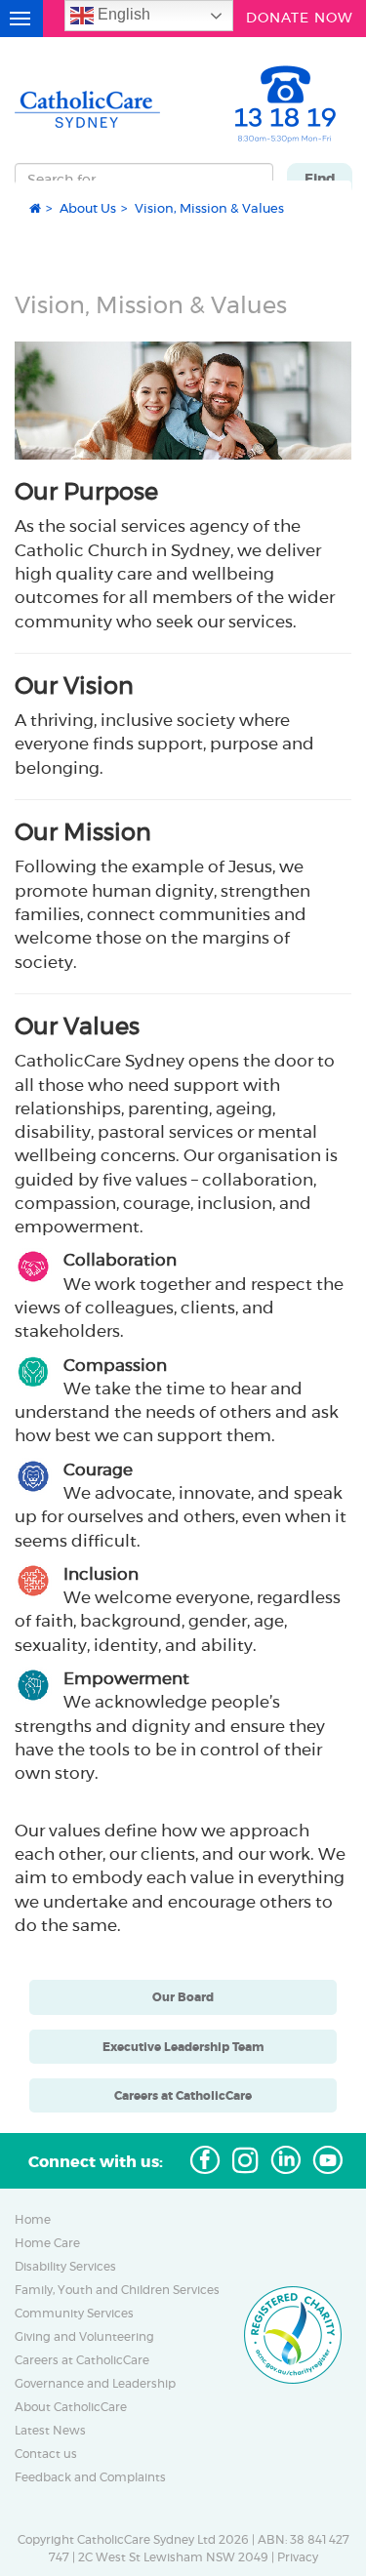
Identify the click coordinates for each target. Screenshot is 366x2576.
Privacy (298, 2557)
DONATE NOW (300, 16)
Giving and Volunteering (84, 2337)
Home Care (47, 2243)
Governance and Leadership (95, 2384)
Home (33, 2220)
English (122, 14)
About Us (88, 208)
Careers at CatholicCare (82, 2360)
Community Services (74, 2314)
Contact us (46, 2454)
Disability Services (65, 2267)
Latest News (50, 2431)
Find (320, 179)
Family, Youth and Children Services (117, 2290)
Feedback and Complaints (90, 2477)
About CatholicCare (71, 2407)
